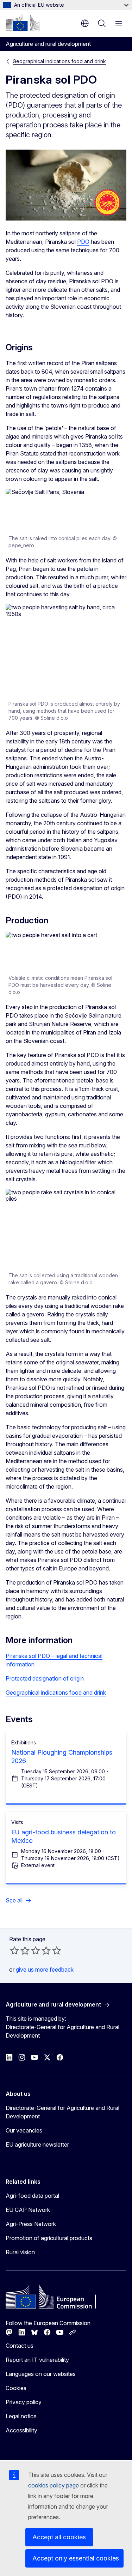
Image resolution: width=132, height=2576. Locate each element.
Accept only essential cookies (76, 2558)
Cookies (16, 2388)
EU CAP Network (28, 2210)
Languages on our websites (41, 2374)
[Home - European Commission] (23, 23)
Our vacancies (24, 2130)
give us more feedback (45, 1969)
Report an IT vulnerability (37, 2360)
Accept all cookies (59, 2537)
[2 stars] (20, 1950)
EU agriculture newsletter (37, 2144)
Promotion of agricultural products (49, 2238)
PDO (83, 242)
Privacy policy (24, 2402)
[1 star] (14, 1950)
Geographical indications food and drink (59, 61)
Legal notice (21, 2416)
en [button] (85, 23)
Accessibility (21, 2430)
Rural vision (20, 2252)
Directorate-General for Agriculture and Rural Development (62, 2112)
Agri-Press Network (31, 2224)
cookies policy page (54, 2485)
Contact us (20, 2346)
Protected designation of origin (45, 1678)
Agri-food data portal (32, 2196)
